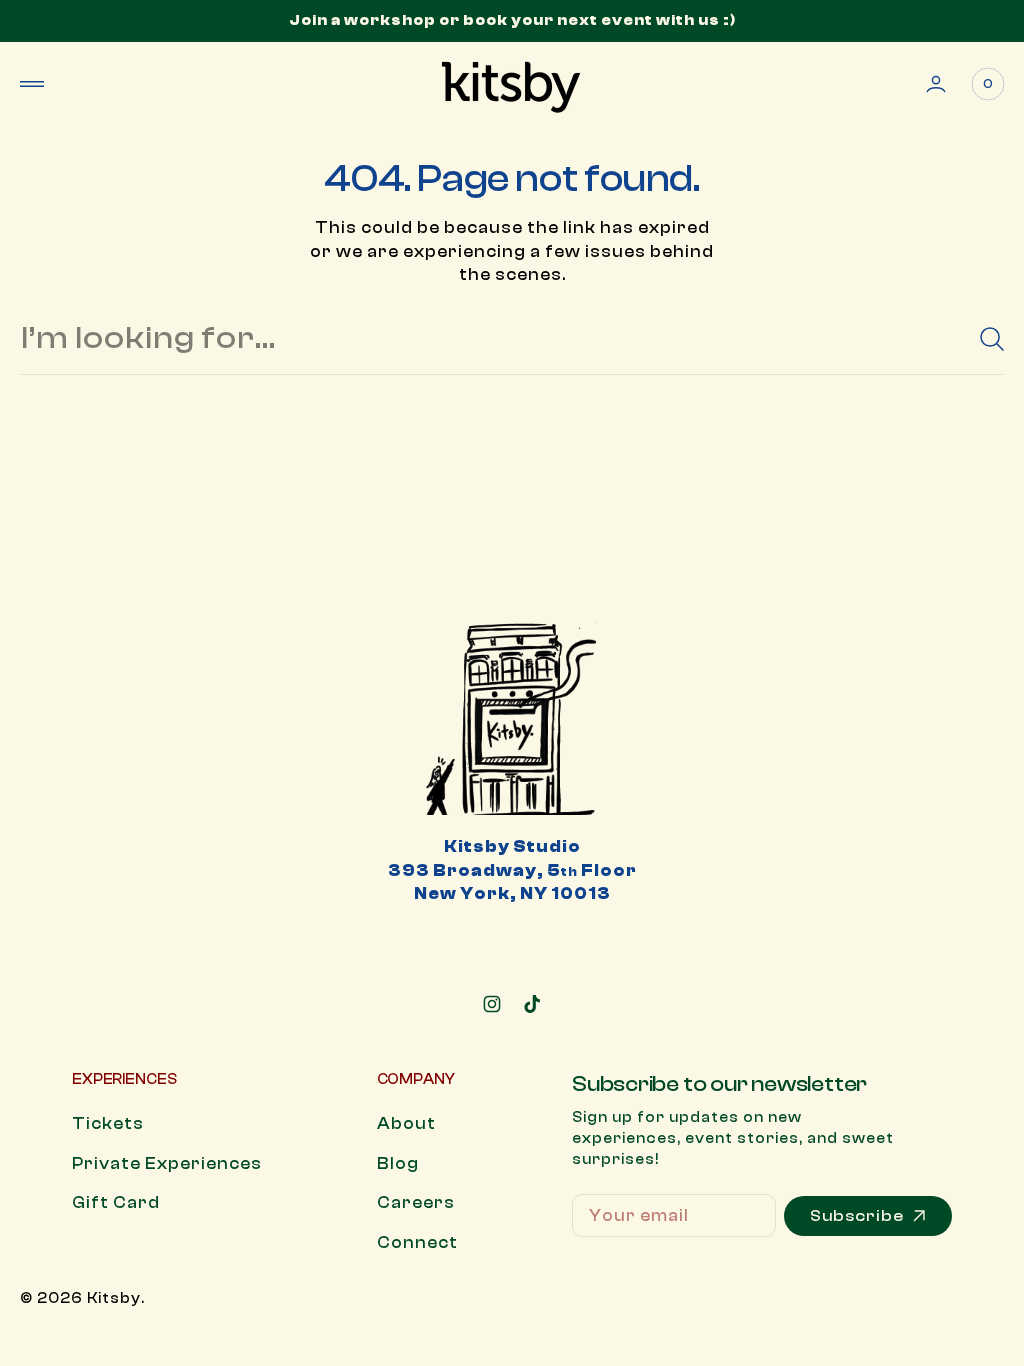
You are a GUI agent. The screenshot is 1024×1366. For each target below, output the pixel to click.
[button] (32, 84)
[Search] (984, 339)
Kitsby (114, 1298)
